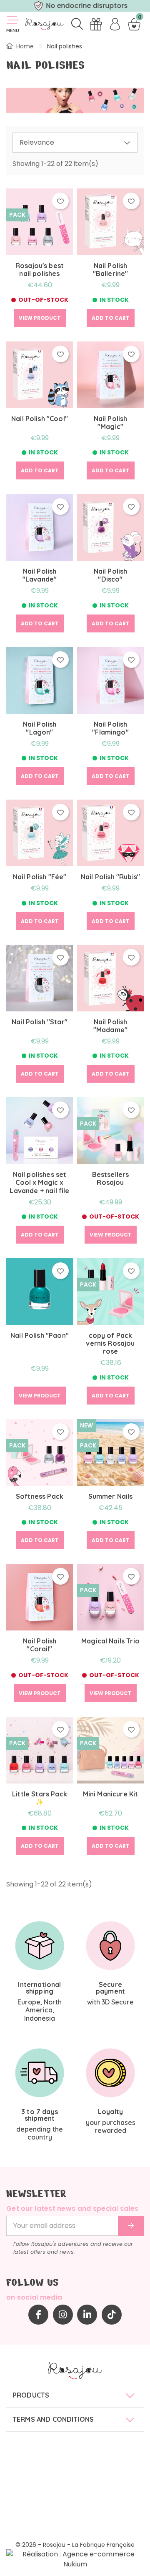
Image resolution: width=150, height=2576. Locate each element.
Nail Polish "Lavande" (40, 575)
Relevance (37, 142)
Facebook (38, 2315)
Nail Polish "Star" (40, 1022)
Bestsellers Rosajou (111, 1179)
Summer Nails (111, 1496)
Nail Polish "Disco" (111, 575)
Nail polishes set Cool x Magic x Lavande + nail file (39, 1183)
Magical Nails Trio (110, 1641)
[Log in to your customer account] (115, 24)
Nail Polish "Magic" (111, 423)
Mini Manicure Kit (111, 1794)
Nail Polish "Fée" (40, 877)
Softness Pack (40, 1496)
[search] (77, 24)
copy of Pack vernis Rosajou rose (110, 1343)
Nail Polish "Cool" (40, 419)
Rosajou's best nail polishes (40, 270)
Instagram (63, 2315)
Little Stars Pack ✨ (40, 1798)
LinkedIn (87, 2315)
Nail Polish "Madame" (110, 1026)
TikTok (112, 2315)
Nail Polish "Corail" (40, 1645)
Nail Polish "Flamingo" (110, 728)
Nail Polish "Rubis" (110, 877)
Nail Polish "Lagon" (40, 728)
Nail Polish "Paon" (40, 1336)
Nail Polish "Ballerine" (111, 270)
